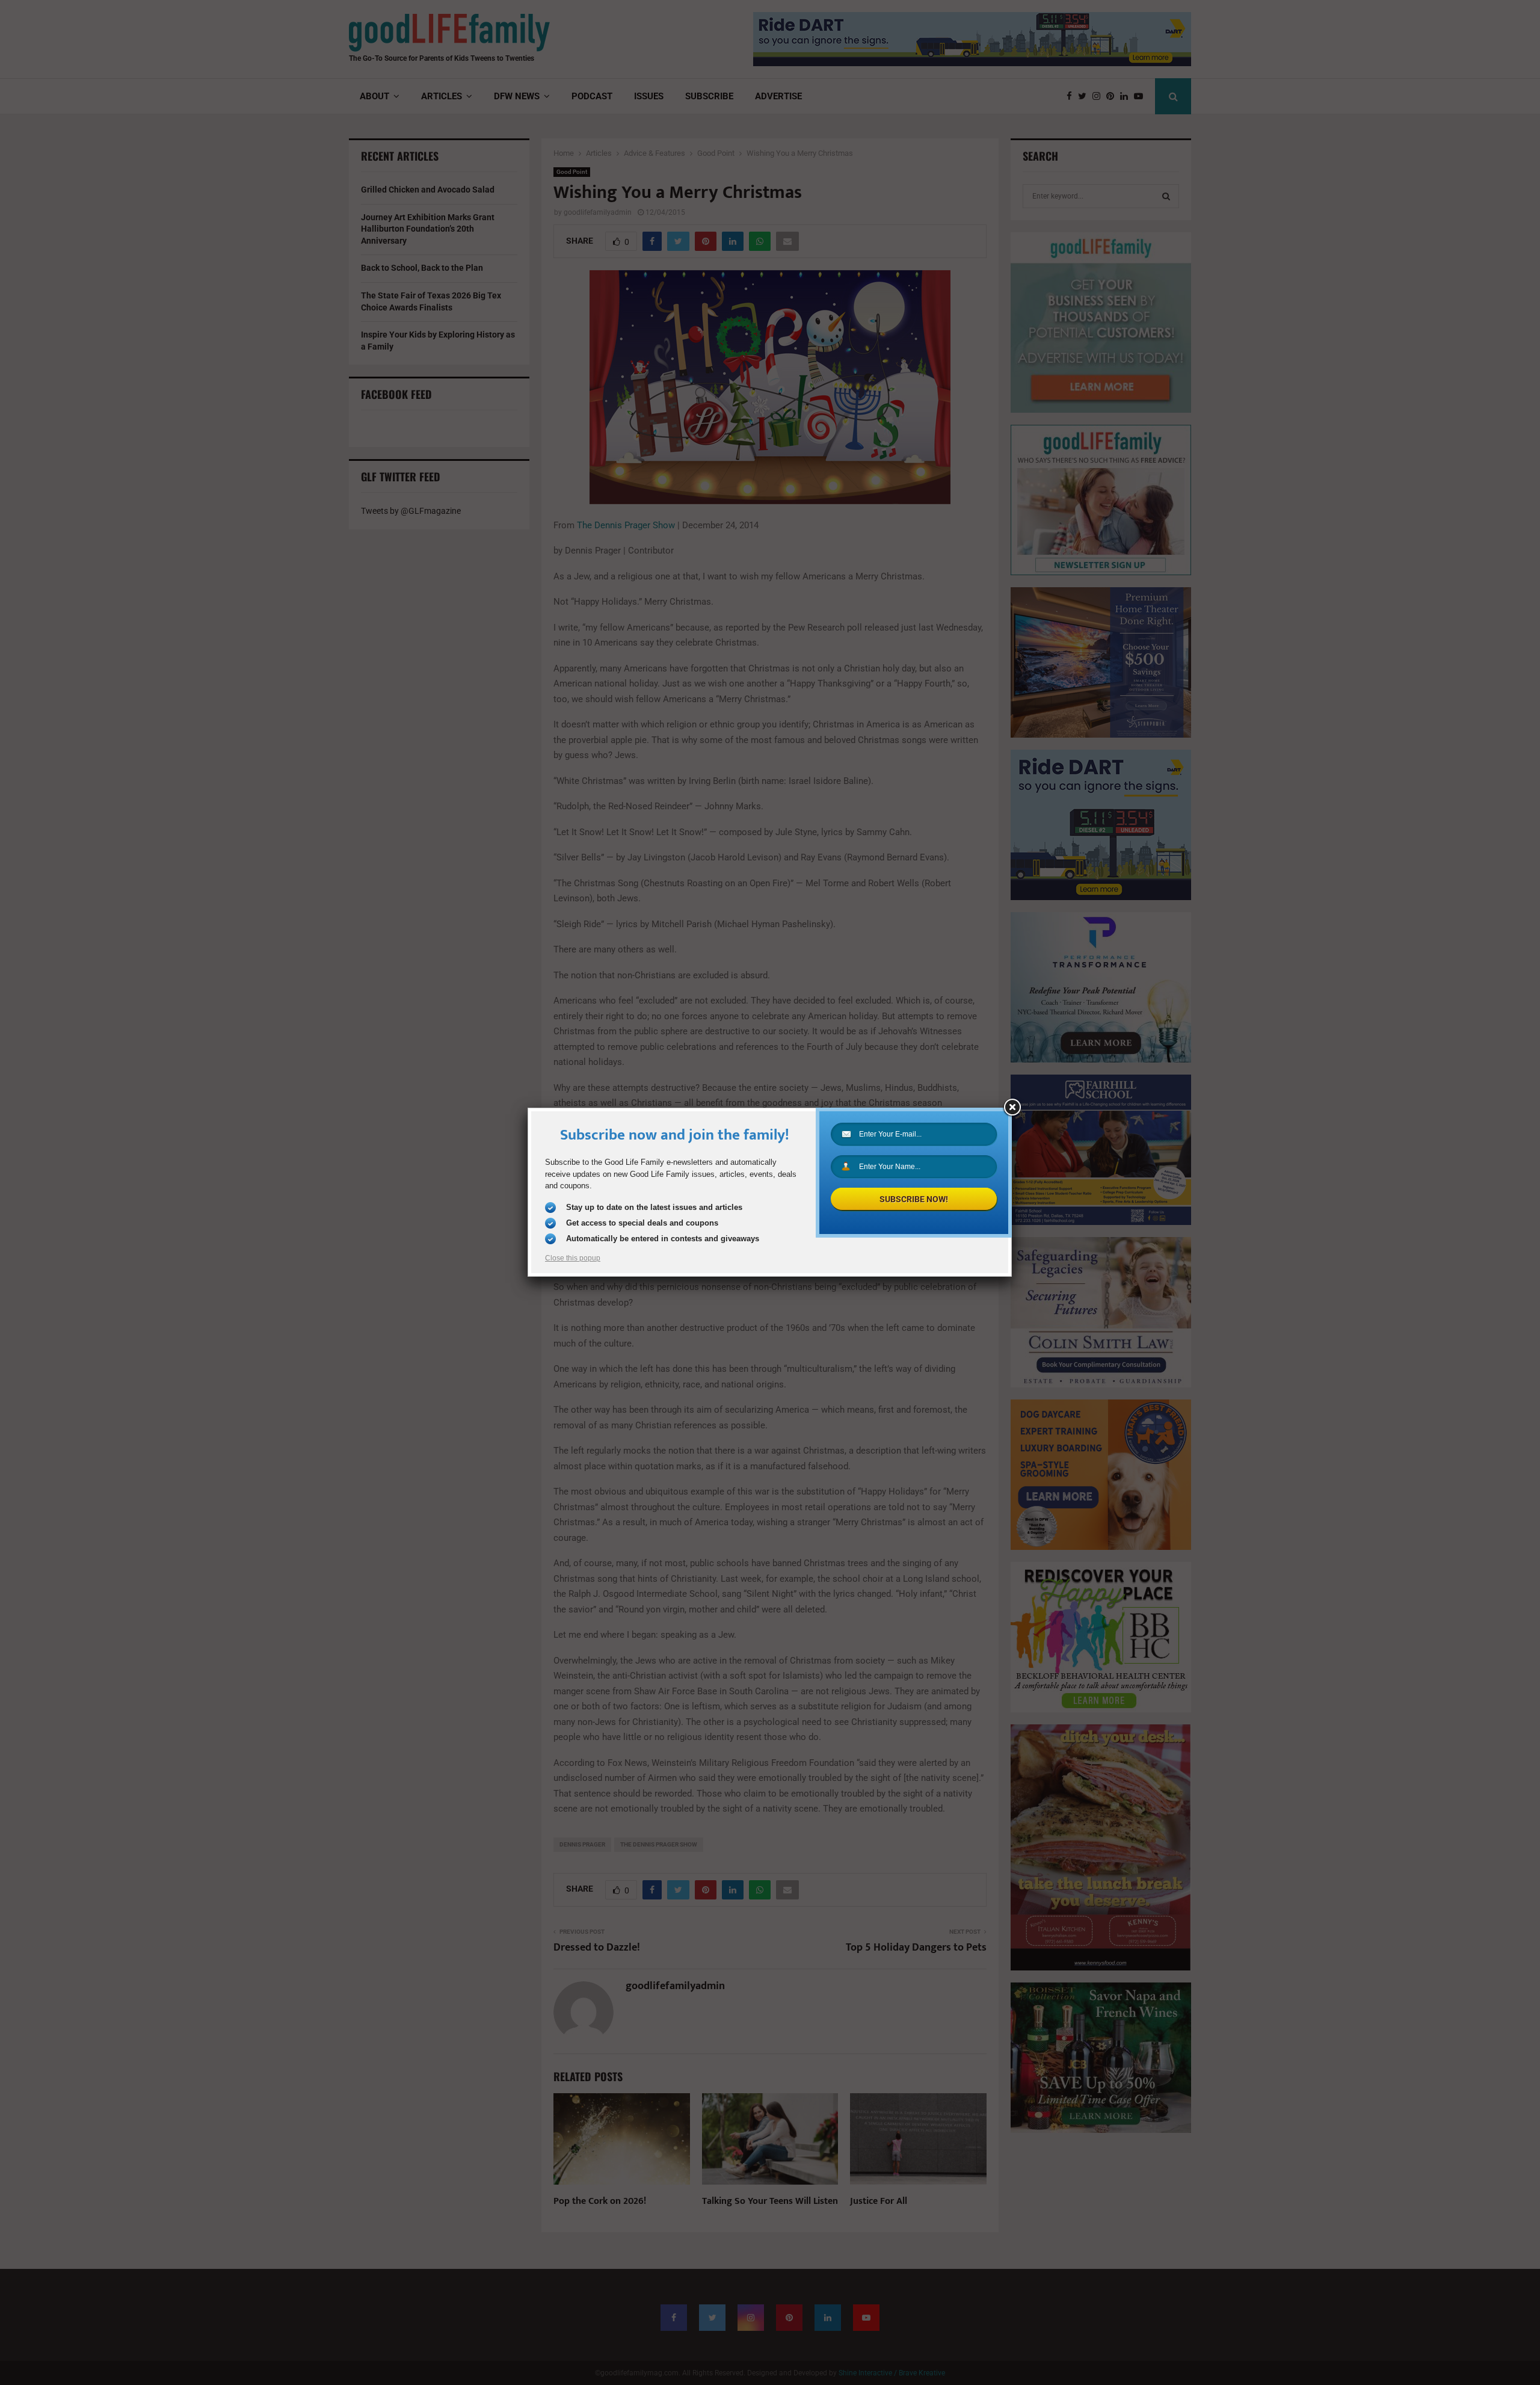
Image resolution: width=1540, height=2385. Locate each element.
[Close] (1012, 1108)
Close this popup (573, 1258)
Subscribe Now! (914, 1199)
